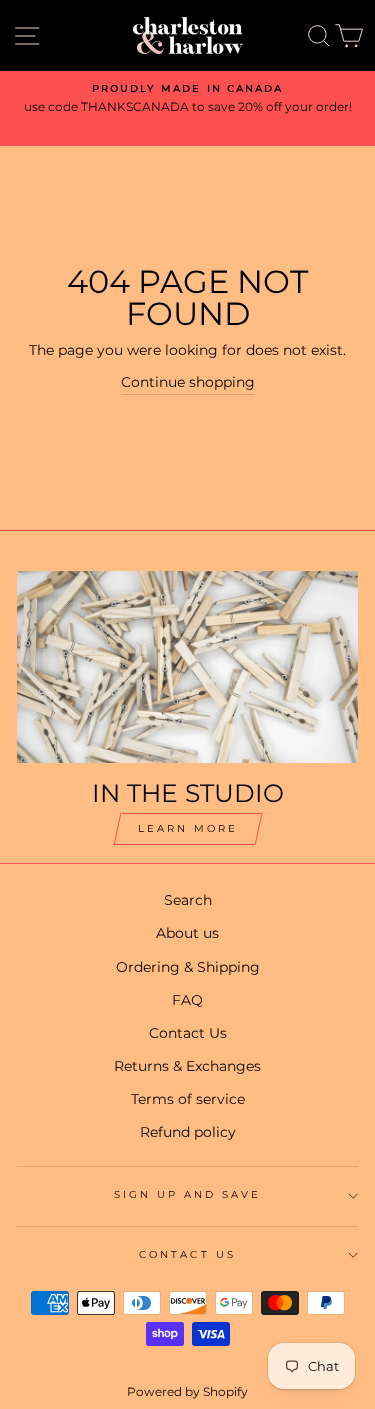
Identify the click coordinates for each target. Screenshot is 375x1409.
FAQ (187, 1000)
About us (187, 933)
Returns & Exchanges (187, 1066)
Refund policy (188, 1132)
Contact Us (188, 1033)
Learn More (188, 828)
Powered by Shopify (187, 1391)
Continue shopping (188, 382)
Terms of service (188, 1099)
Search (188, 900)
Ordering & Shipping (188, 967)
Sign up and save (188, 1194)
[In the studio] (187, 667)
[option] (187, 99)
